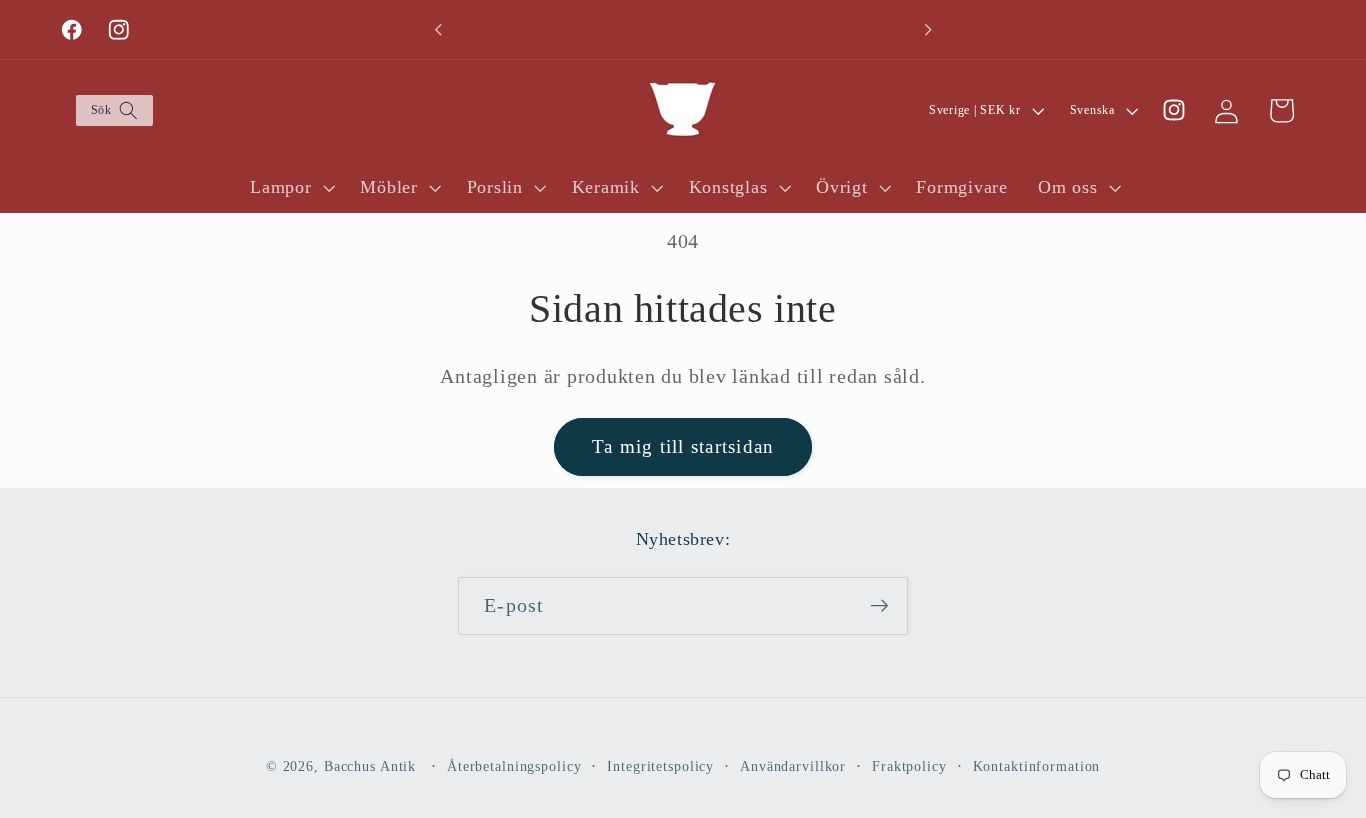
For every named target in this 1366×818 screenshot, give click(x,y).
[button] (113, 110)
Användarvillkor (793, 766)
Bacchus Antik (370, 766)
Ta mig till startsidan (683, 446)
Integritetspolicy (660, 766)
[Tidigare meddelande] (438, 30)
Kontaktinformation (1037, 766)
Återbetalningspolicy (514, 766)
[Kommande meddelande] (928, 30)
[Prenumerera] (879, 606)
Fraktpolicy (909, 766)
